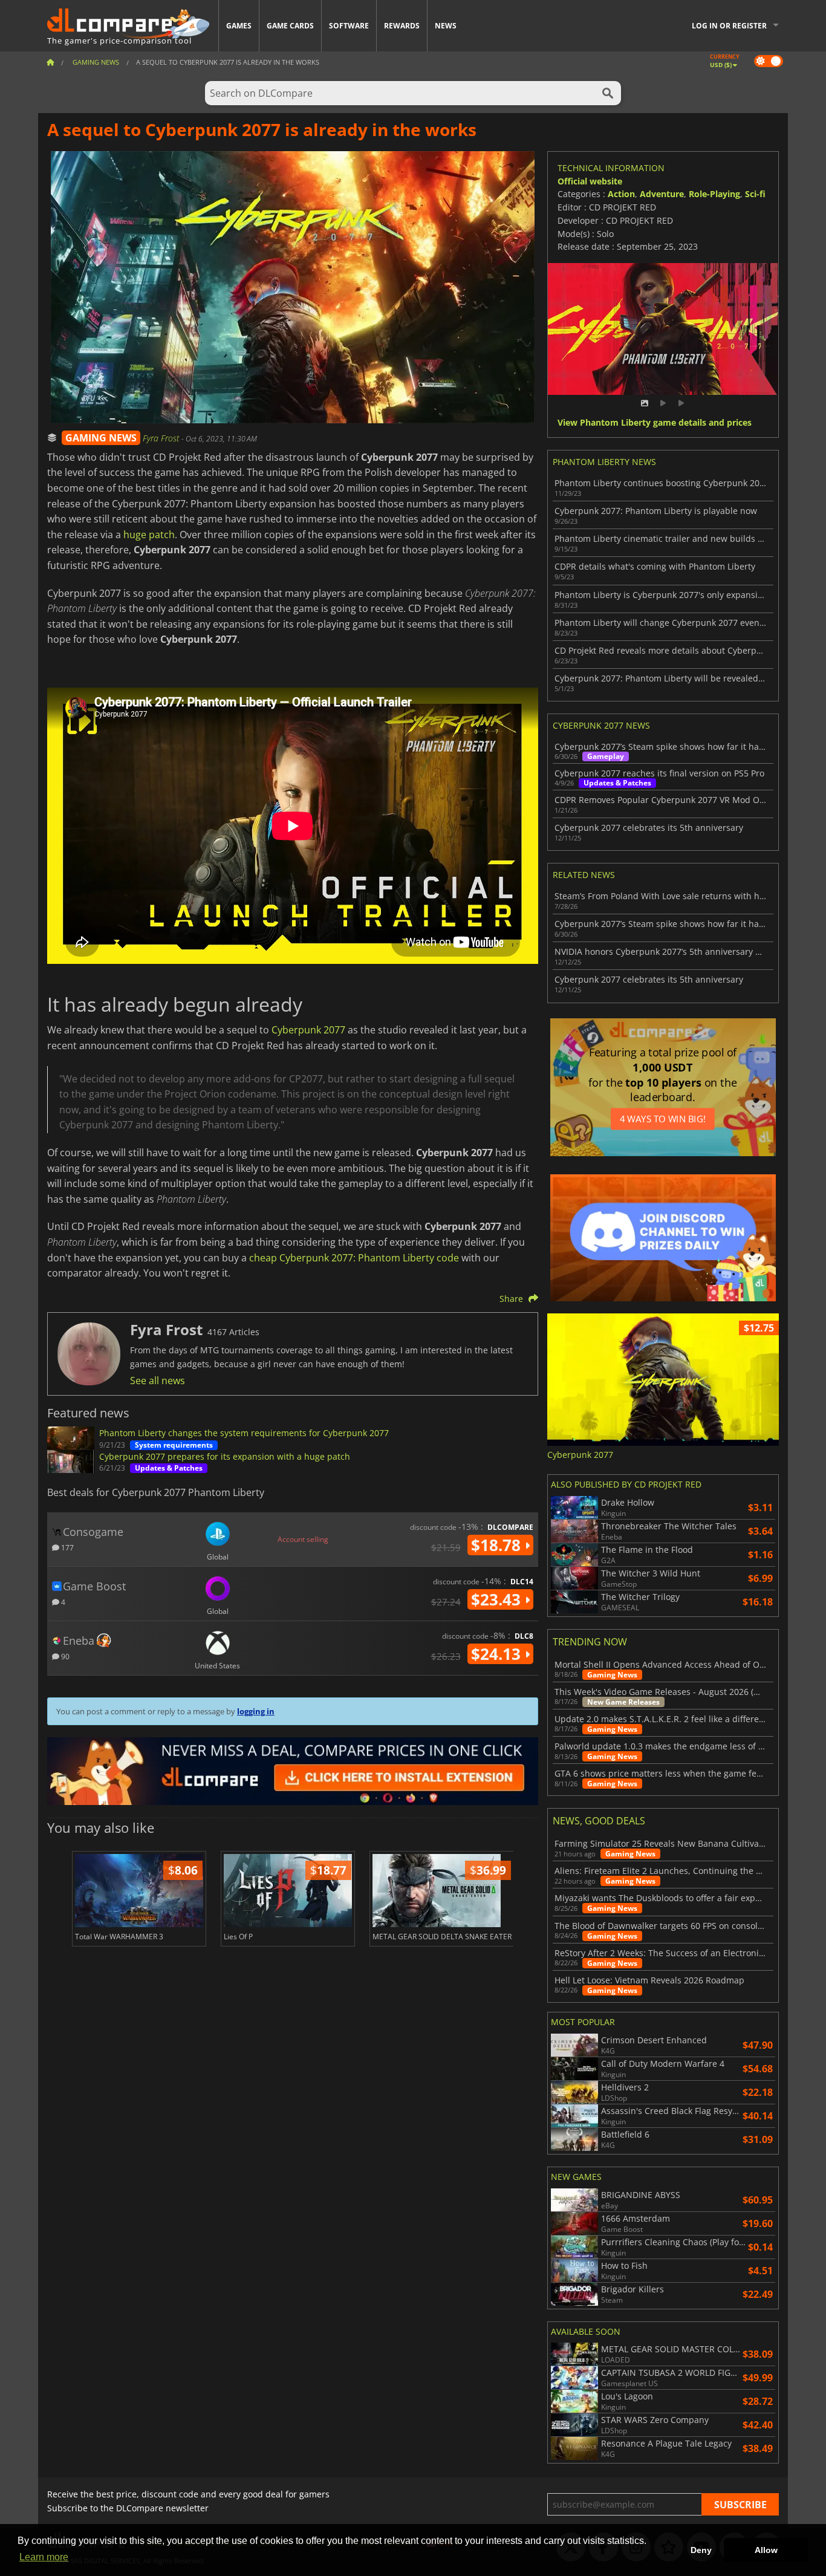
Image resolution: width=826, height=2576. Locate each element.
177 (67, 1547)
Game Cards (290, 26)
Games (239, 26)
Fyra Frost (162, 438)
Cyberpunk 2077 (308, 1030)
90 (64, 1656)
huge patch (149, 535)
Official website (590, 181)
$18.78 (498, 1545)
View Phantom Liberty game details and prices (655, 423)
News (446, 26)
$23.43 (498, 1599)
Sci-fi (755, 194)
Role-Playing (714, 194)
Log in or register (729, 26)
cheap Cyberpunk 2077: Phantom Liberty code (354, 1258)
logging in (256, 1711)
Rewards (402, 26)
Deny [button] (701, 2550)
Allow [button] (766, 2550)
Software (349, 26)
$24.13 (498, 1654)
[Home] (50, 62)
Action (621, 194)
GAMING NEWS (101, 438)
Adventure (662, 194)
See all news (158, 1381)
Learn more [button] (44, 2557)
